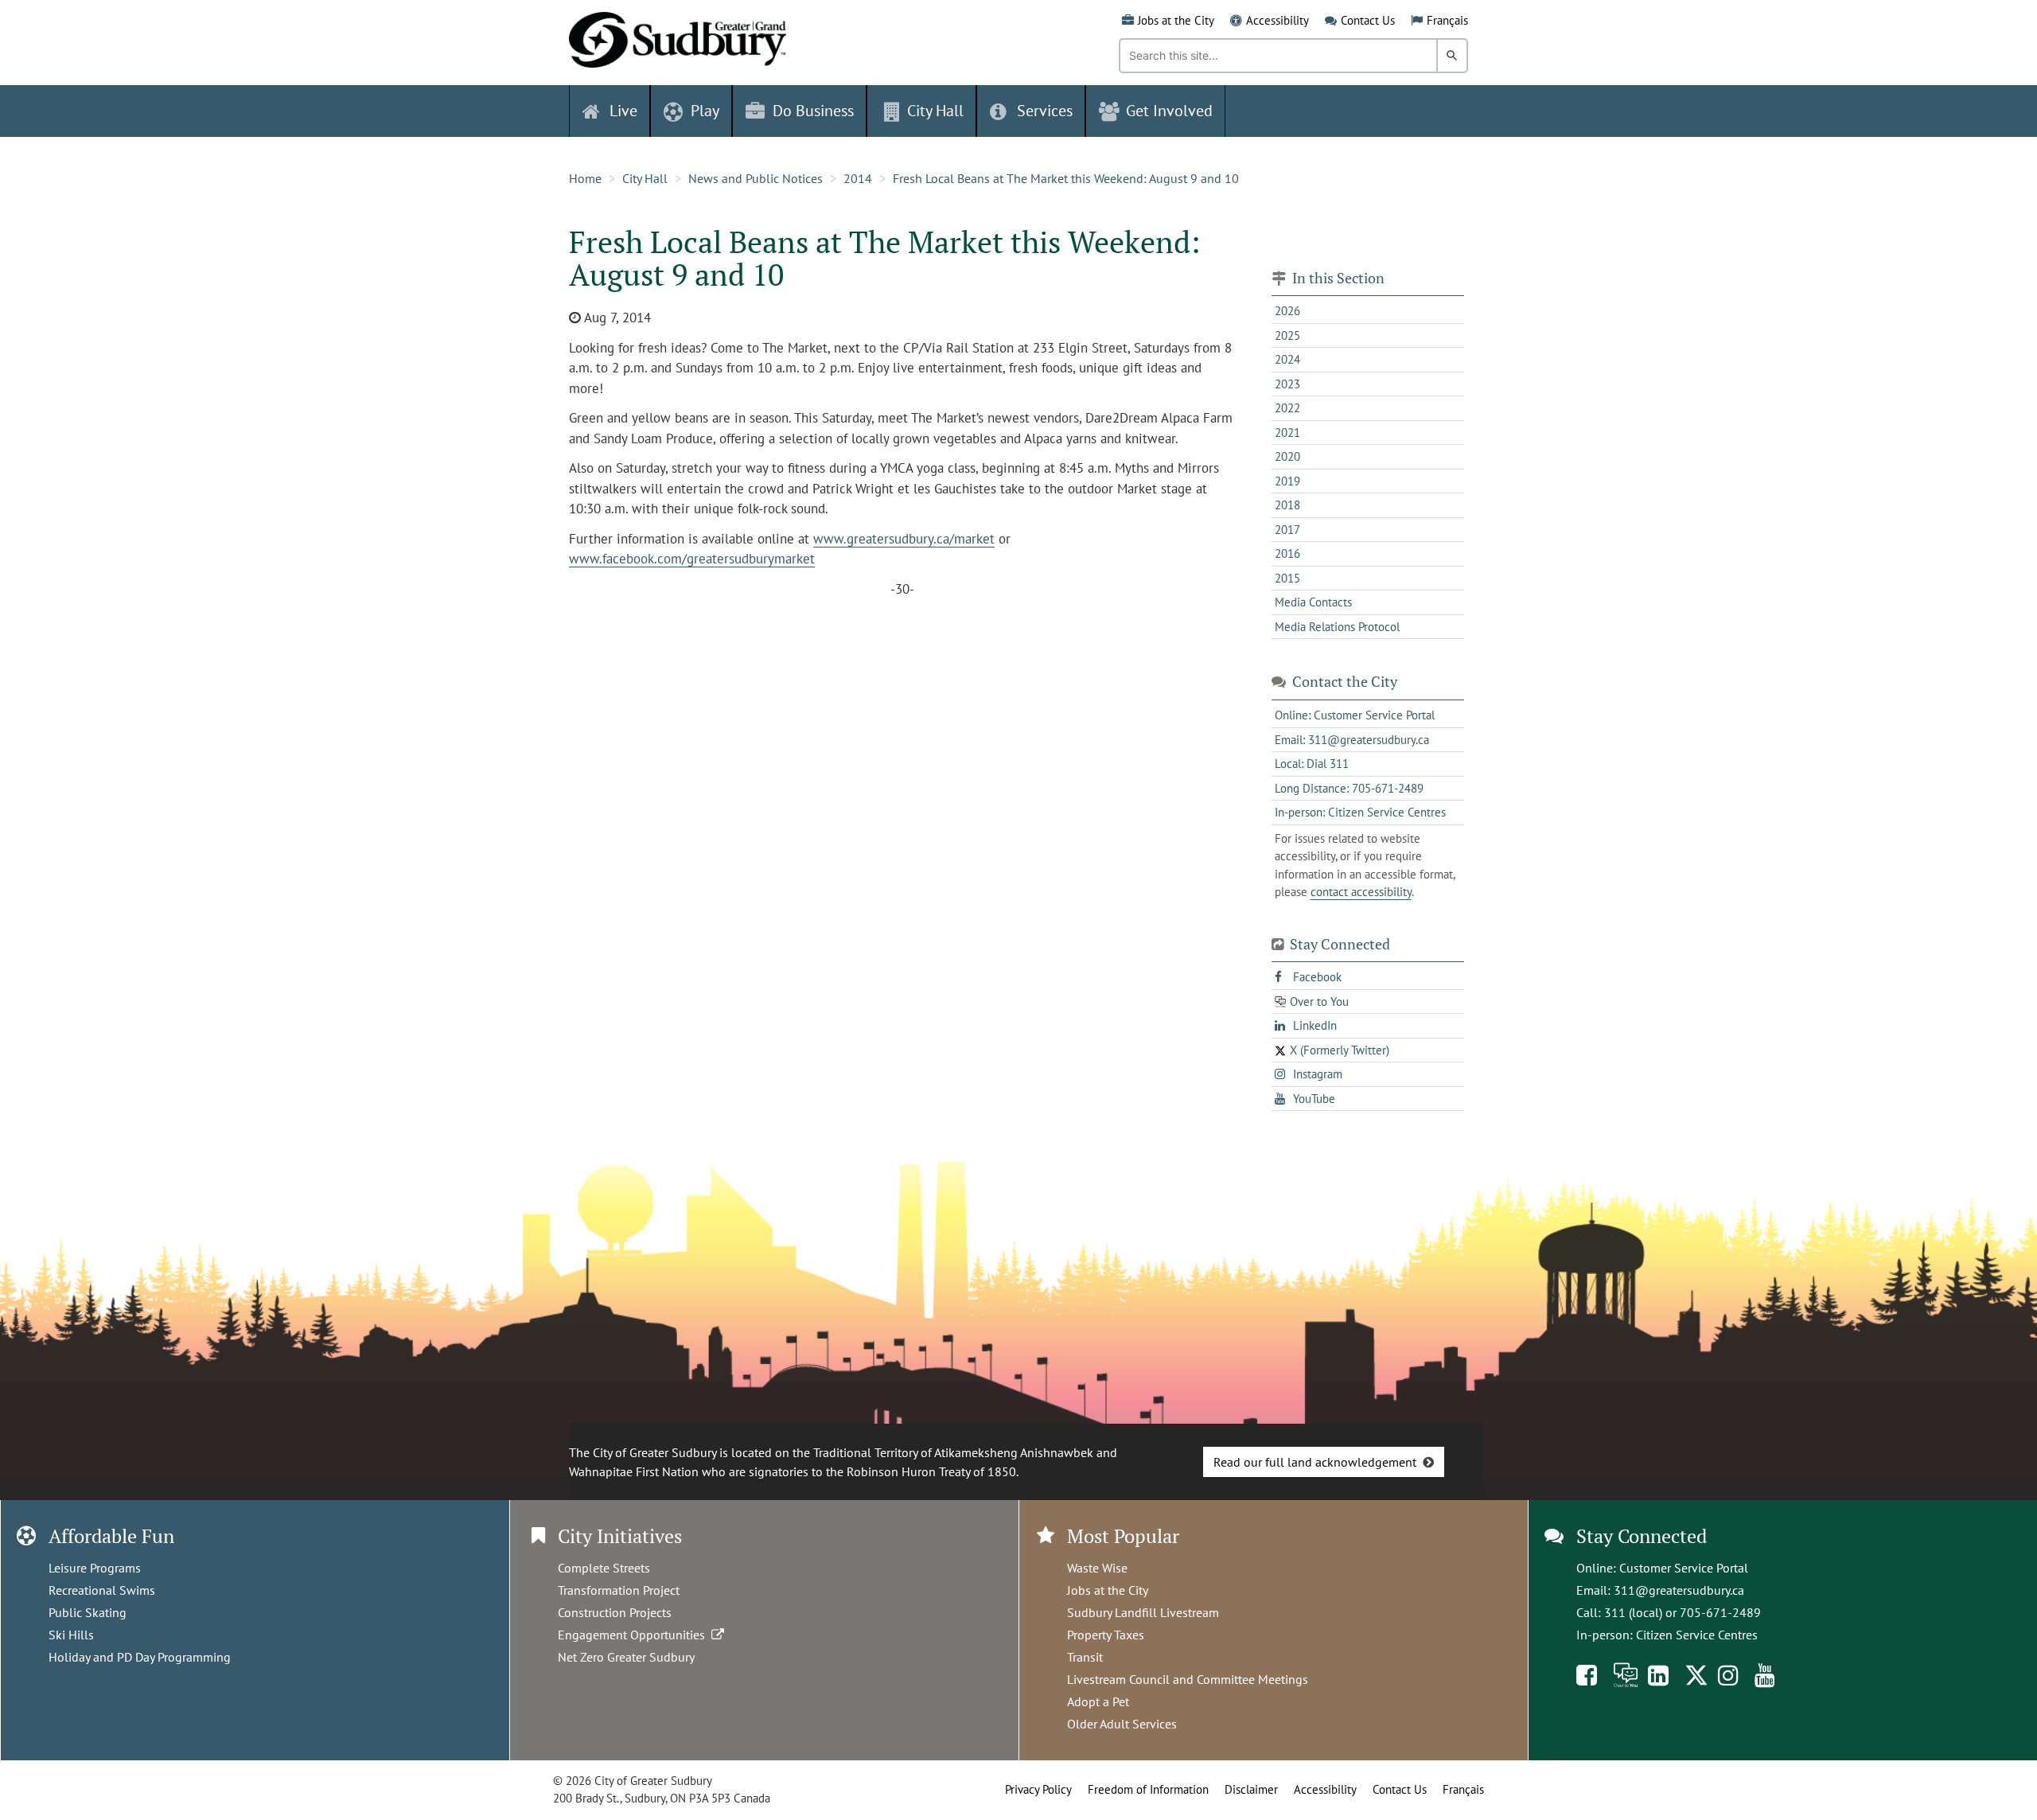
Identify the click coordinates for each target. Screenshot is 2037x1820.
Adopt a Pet (1098, 1701)
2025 (1287, 335)
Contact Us (1368, 20)
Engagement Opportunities (635, 1635)
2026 (1287, 311)
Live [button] (623, 111)
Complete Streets (604, 1568)
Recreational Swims (102, 1590)
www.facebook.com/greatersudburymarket (692, 559)
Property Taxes (1106, 1635)
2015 (1287, 578)
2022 (1287, 408)
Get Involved (1169, 111)
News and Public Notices (756, 178)
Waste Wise (1097, 1568)
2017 (1287, 530)
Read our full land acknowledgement (1315, 1462)
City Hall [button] (935, 111)
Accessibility (1278, 20)
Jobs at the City (1176, 20)
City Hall (645, 178)
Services (1045, 111)
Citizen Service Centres (1697, 1635)
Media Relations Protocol (1337, 627)
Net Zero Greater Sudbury (626, 1657)
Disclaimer (1251, 1789)
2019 (1287, 481)
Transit (1085, 1657)
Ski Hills (71, 1635)
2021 (1287, 433)
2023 (1287, 384)
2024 (1287, 359)
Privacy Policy (1038, 1789)
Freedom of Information (1148, 1789)
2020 (1287, 456)
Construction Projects (615, 1612)
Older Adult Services (1122, 1724)
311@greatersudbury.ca (1679, 1590)
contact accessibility (1361, 892)
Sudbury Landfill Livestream (1143, 1612)
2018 (1287, 505)
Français (1447, 20)
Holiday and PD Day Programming (140, 1657)
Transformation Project (619, 1590)
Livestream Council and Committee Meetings (1188, 1679)
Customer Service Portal (1684, 1568)
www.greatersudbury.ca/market (904, 539)
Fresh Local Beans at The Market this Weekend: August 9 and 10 (1066, 178)
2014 (858, 178)
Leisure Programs (95, 1568)
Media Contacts (1313, 602)
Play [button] (705, 111)
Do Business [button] (813, 111)
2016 (1287, 553)
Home (585, 178)
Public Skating (88, 1612)
